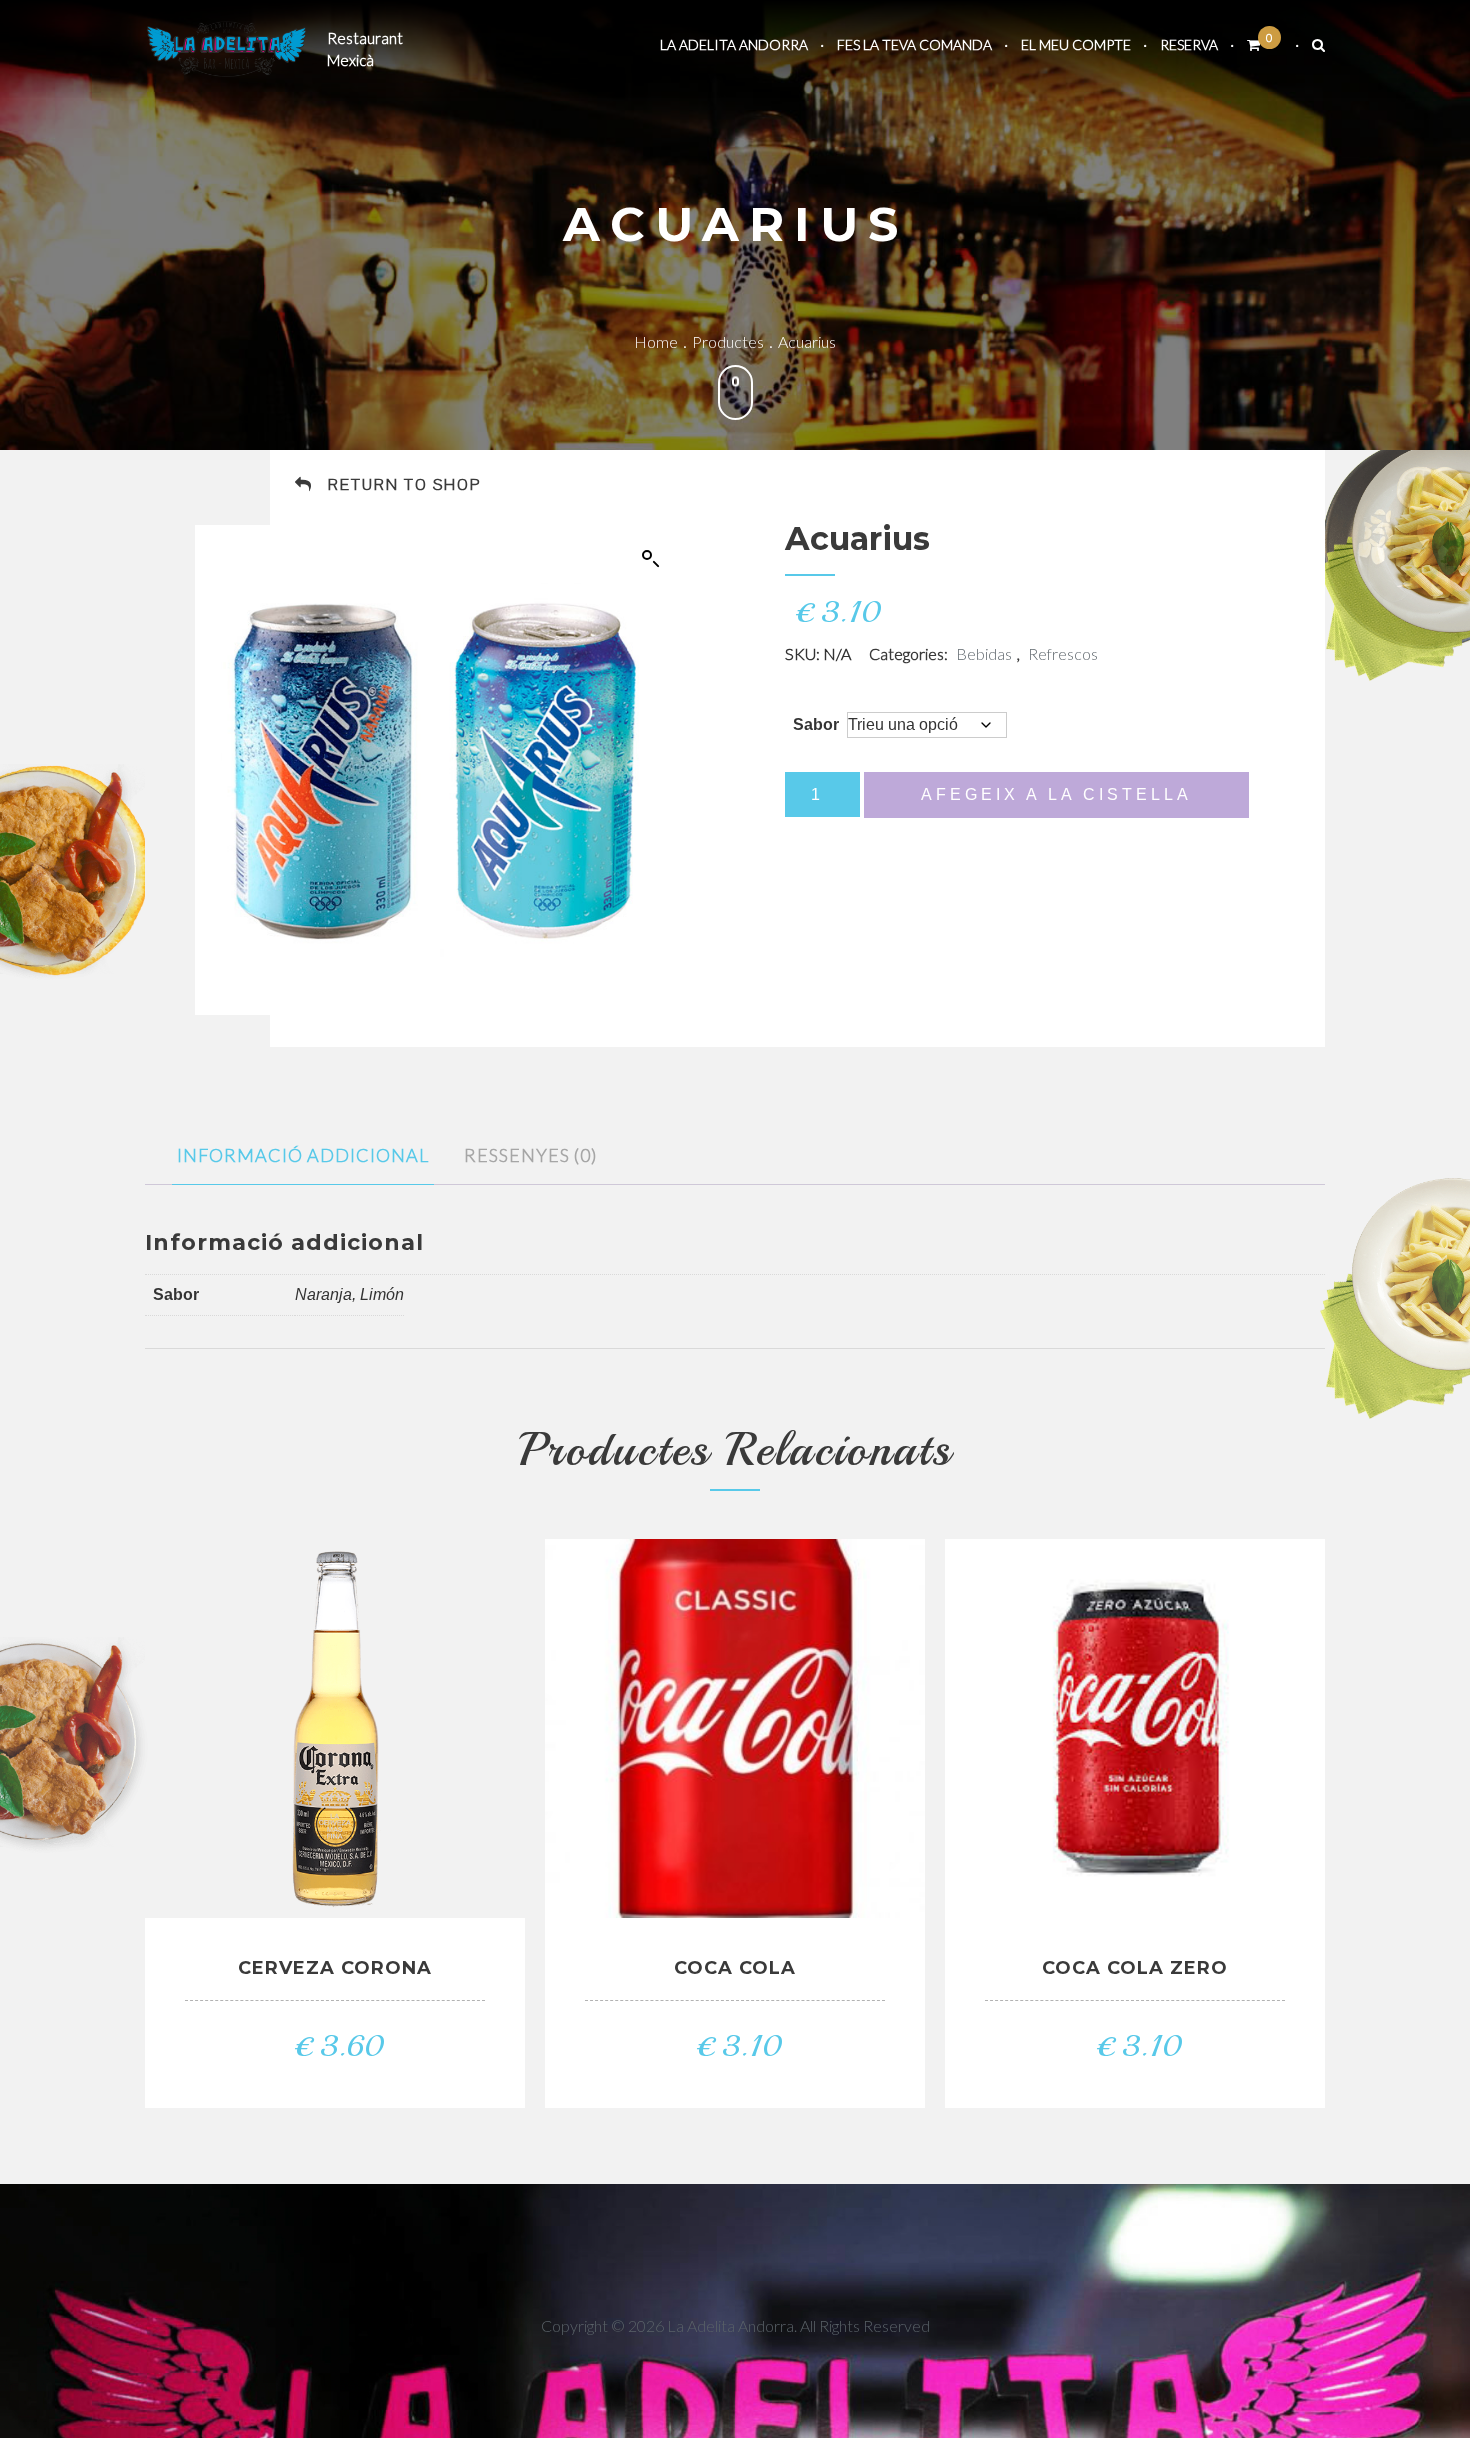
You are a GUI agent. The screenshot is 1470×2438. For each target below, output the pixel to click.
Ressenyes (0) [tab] (530, 1155)
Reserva (1189, 44)
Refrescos (1063, 653)
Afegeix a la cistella (1056, 794)
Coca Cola (735, 1968)
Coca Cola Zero (1135, 1968)
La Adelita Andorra (734, 44)
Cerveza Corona (335, 1968)
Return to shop (404, 484)
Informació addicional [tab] (303, 1155)
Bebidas (984, 653)
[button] (651, 559)
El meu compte (1076, 44)
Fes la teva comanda (914, 44)
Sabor (816, 724)
